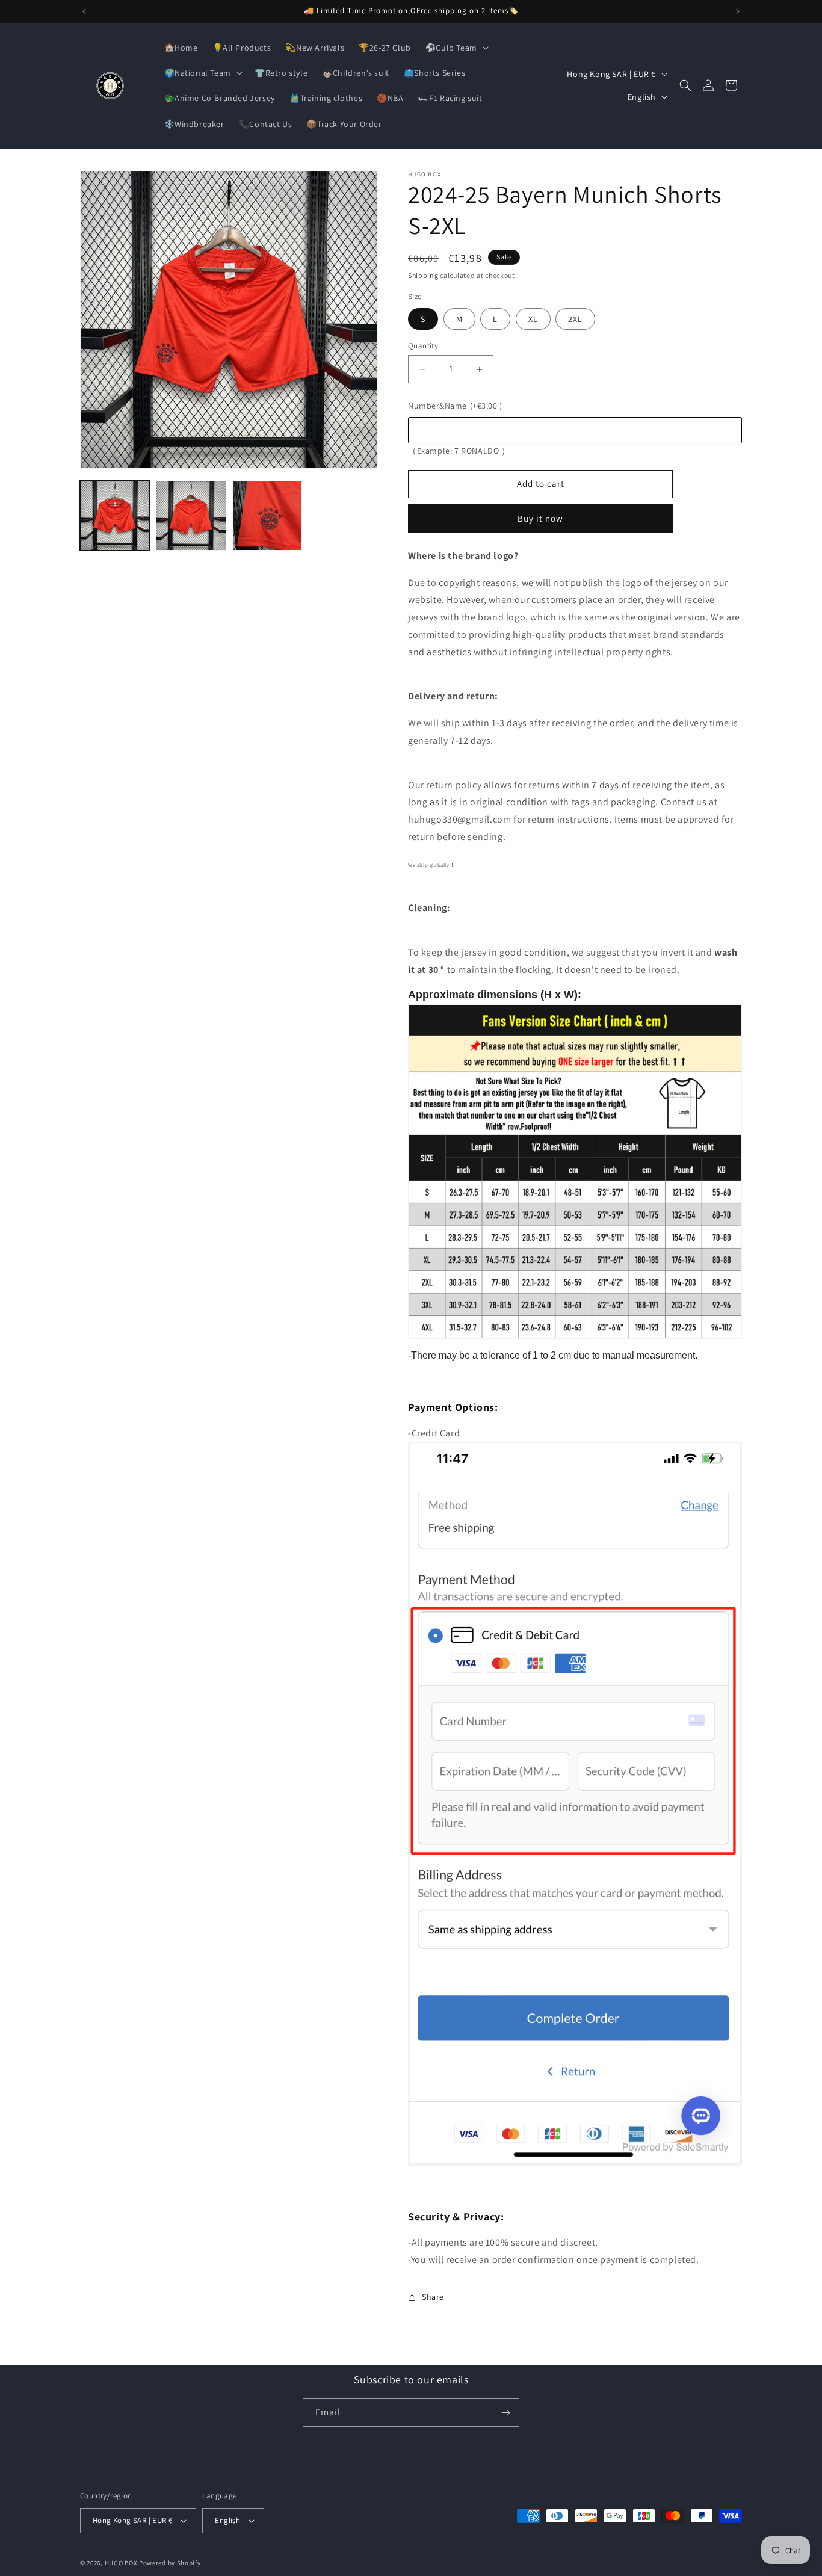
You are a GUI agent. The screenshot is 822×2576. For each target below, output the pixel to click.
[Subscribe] (505, 2413)
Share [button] (433, 2297)
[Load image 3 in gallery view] (267, 516)
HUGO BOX (121, 2563)
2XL (575, 319)
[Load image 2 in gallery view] (191, 516)
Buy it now (540, 518)
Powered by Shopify (170, 2563)
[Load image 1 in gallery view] (115, 516)
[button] (456, 48)
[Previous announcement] (84, 11)
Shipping (423, 275)
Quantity (423, 346)
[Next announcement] (738, 11)
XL (533, 319)
